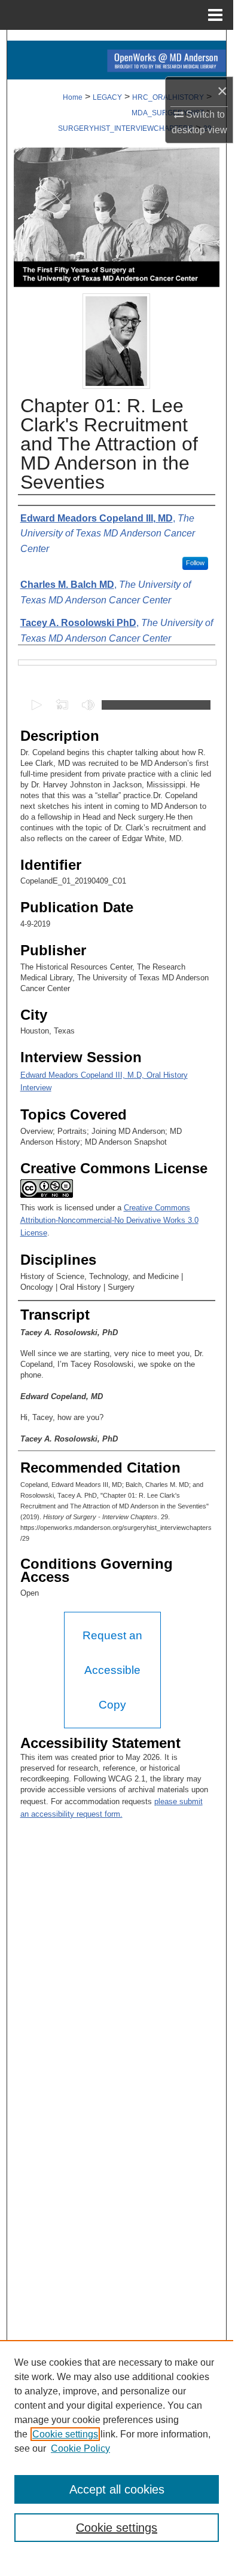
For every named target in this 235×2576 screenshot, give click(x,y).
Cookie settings (65, 2434)
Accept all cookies (117, 2489)
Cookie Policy (80, 2448)
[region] (117, 2448)
